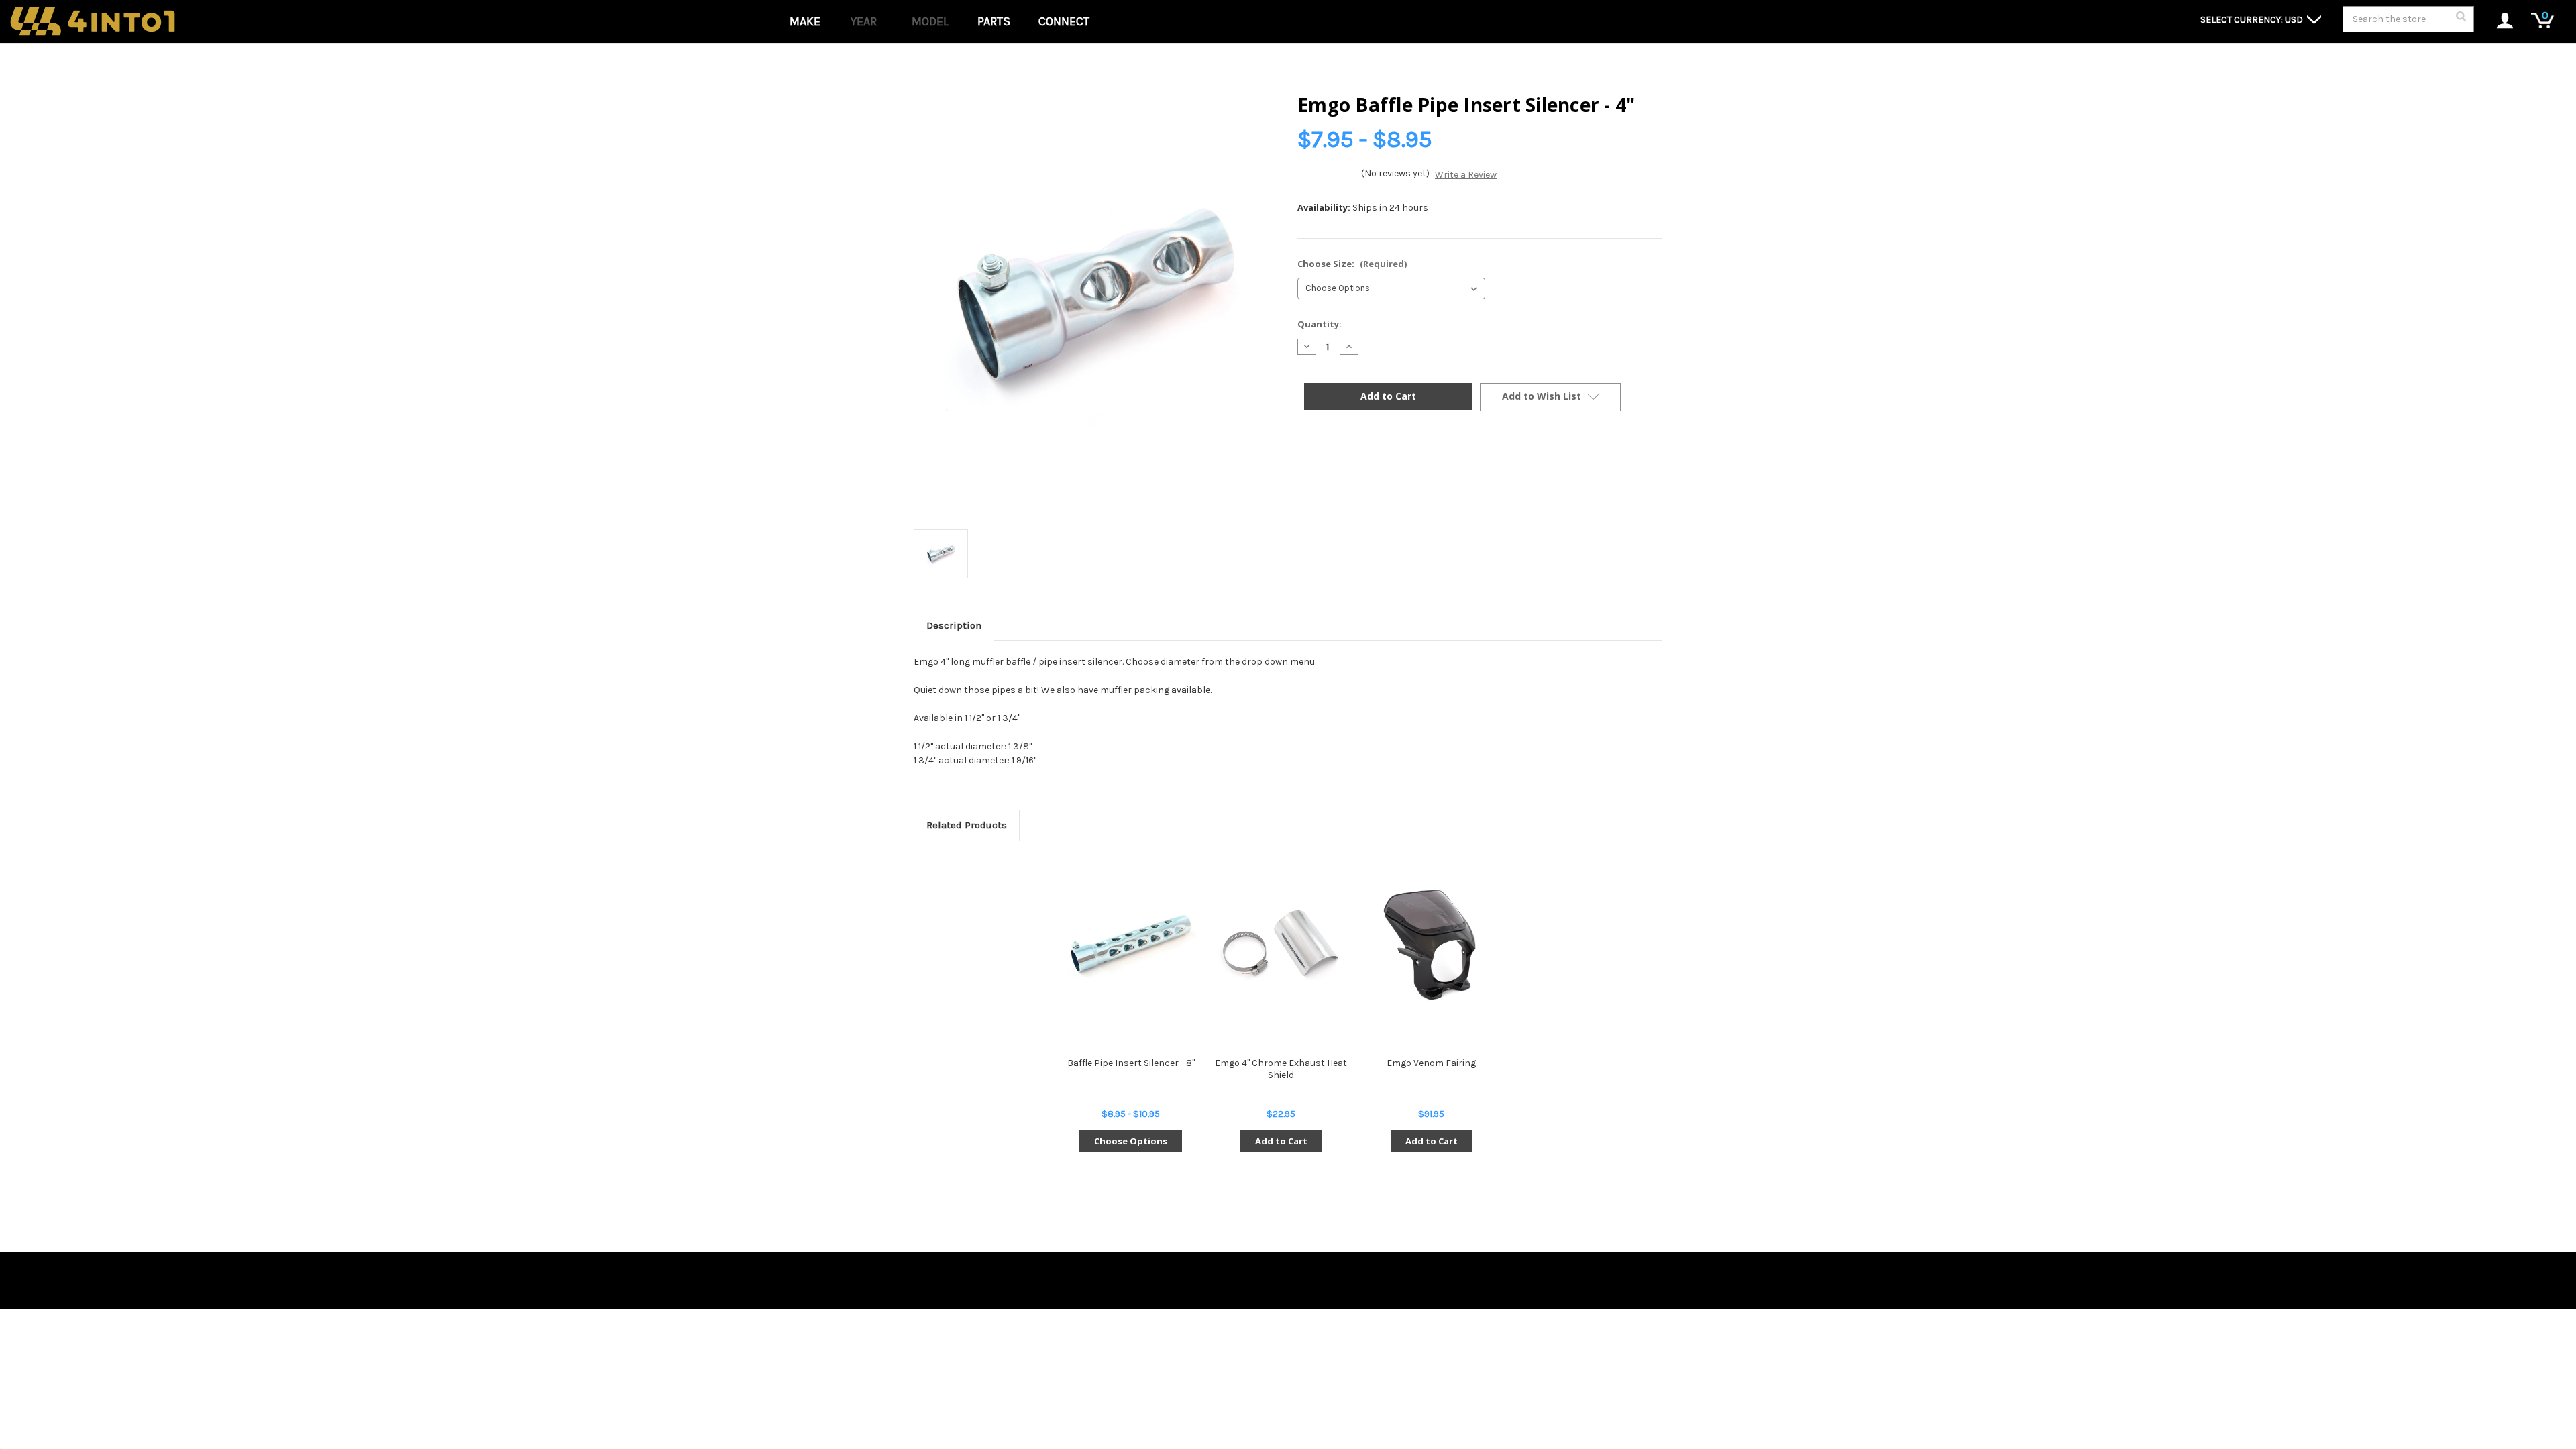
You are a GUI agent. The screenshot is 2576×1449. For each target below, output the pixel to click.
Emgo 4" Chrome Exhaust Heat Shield (1281, 1069)
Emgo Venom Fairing (1431, 1063)
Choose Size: (1352, 264)
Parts (994, 21)
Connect (1064, 21)
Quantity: (1320, 324)
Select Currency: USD (2253, 20)
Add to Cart (1281, 1141)
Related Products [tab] (967, 825)
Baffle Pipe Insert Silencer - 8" (1131, 1063)
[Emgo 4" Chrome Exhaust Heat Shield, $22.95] (1281, 945)
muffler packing (1135, 690)
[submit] (2461, 20)
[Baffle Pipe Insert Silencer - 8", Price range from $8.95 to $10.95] (1131, 945)
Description (954, 625)
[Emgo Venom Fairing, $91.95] (1431, 945)
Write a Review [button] (1466, 175)
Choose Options (1131, 1141)
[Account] (2498, 22)
